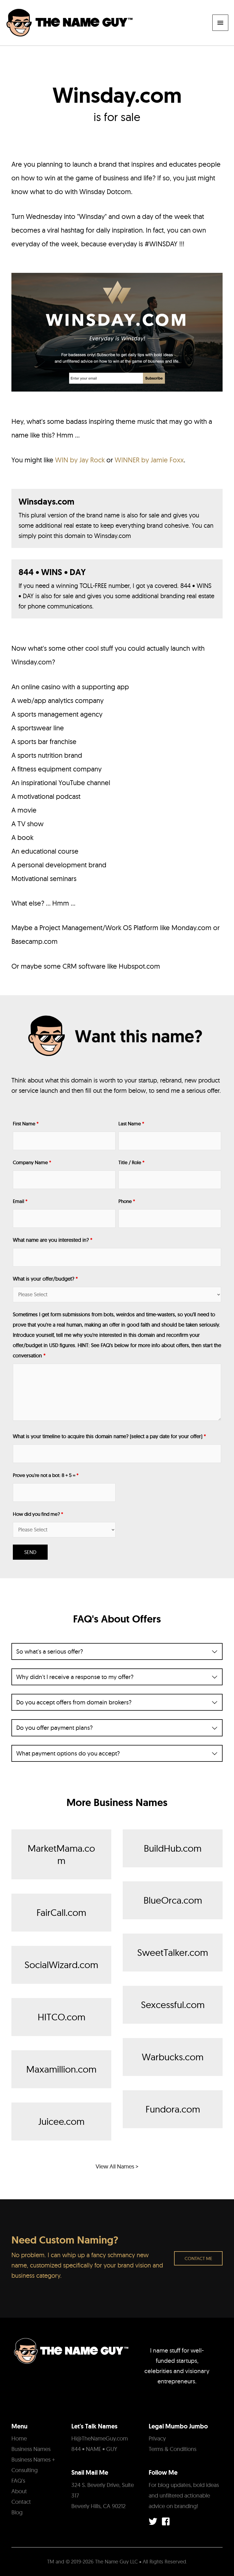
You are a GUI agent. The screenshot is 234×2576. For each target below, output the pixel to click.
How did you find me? (38, 1514)
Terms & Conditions (173, 2449)
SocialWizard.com (61, 1965)
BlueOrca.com (173, 1900)
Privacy (157, 2438)
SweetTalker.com (173, 1952)
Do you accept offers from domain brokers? (74, 1702)
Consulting (25, 2470)
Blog (17, 2512)
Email (20, 1201)
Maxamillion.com (61, 2069)
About (19, 2491)
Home (19, 2438)
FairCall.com (61, 1912)
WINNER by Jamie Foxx (149, 460)
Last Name (131, 1123)
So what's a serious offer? (50, 1651)
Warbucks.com (173, 2057)
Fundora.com (173, 2109)
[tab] (117, 1651)
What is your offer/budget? (45, 1279)
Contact (21, 2502)
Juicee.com (61, 2121)
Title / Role (131, 1162)
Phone (127, 1201)
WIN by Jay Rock (80, 460)
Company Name (32, 1162)
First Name (26, 1123)
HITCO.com (61, 2017)
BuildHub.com (173, 1848)
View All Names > (117, 2166)
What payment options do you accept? (68, 1753)
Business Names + (33, 2459)
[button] (198, 2258)
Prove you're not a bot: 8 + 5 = (46, 1475)
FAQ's (18, 2481)
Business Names (31, 2449)
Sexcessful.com (173, 2004)
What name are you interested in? (53, 1240)
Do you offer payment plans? (55, 1728)
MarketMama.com (61, 1854)
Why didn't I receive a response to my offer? (75, 1677)
